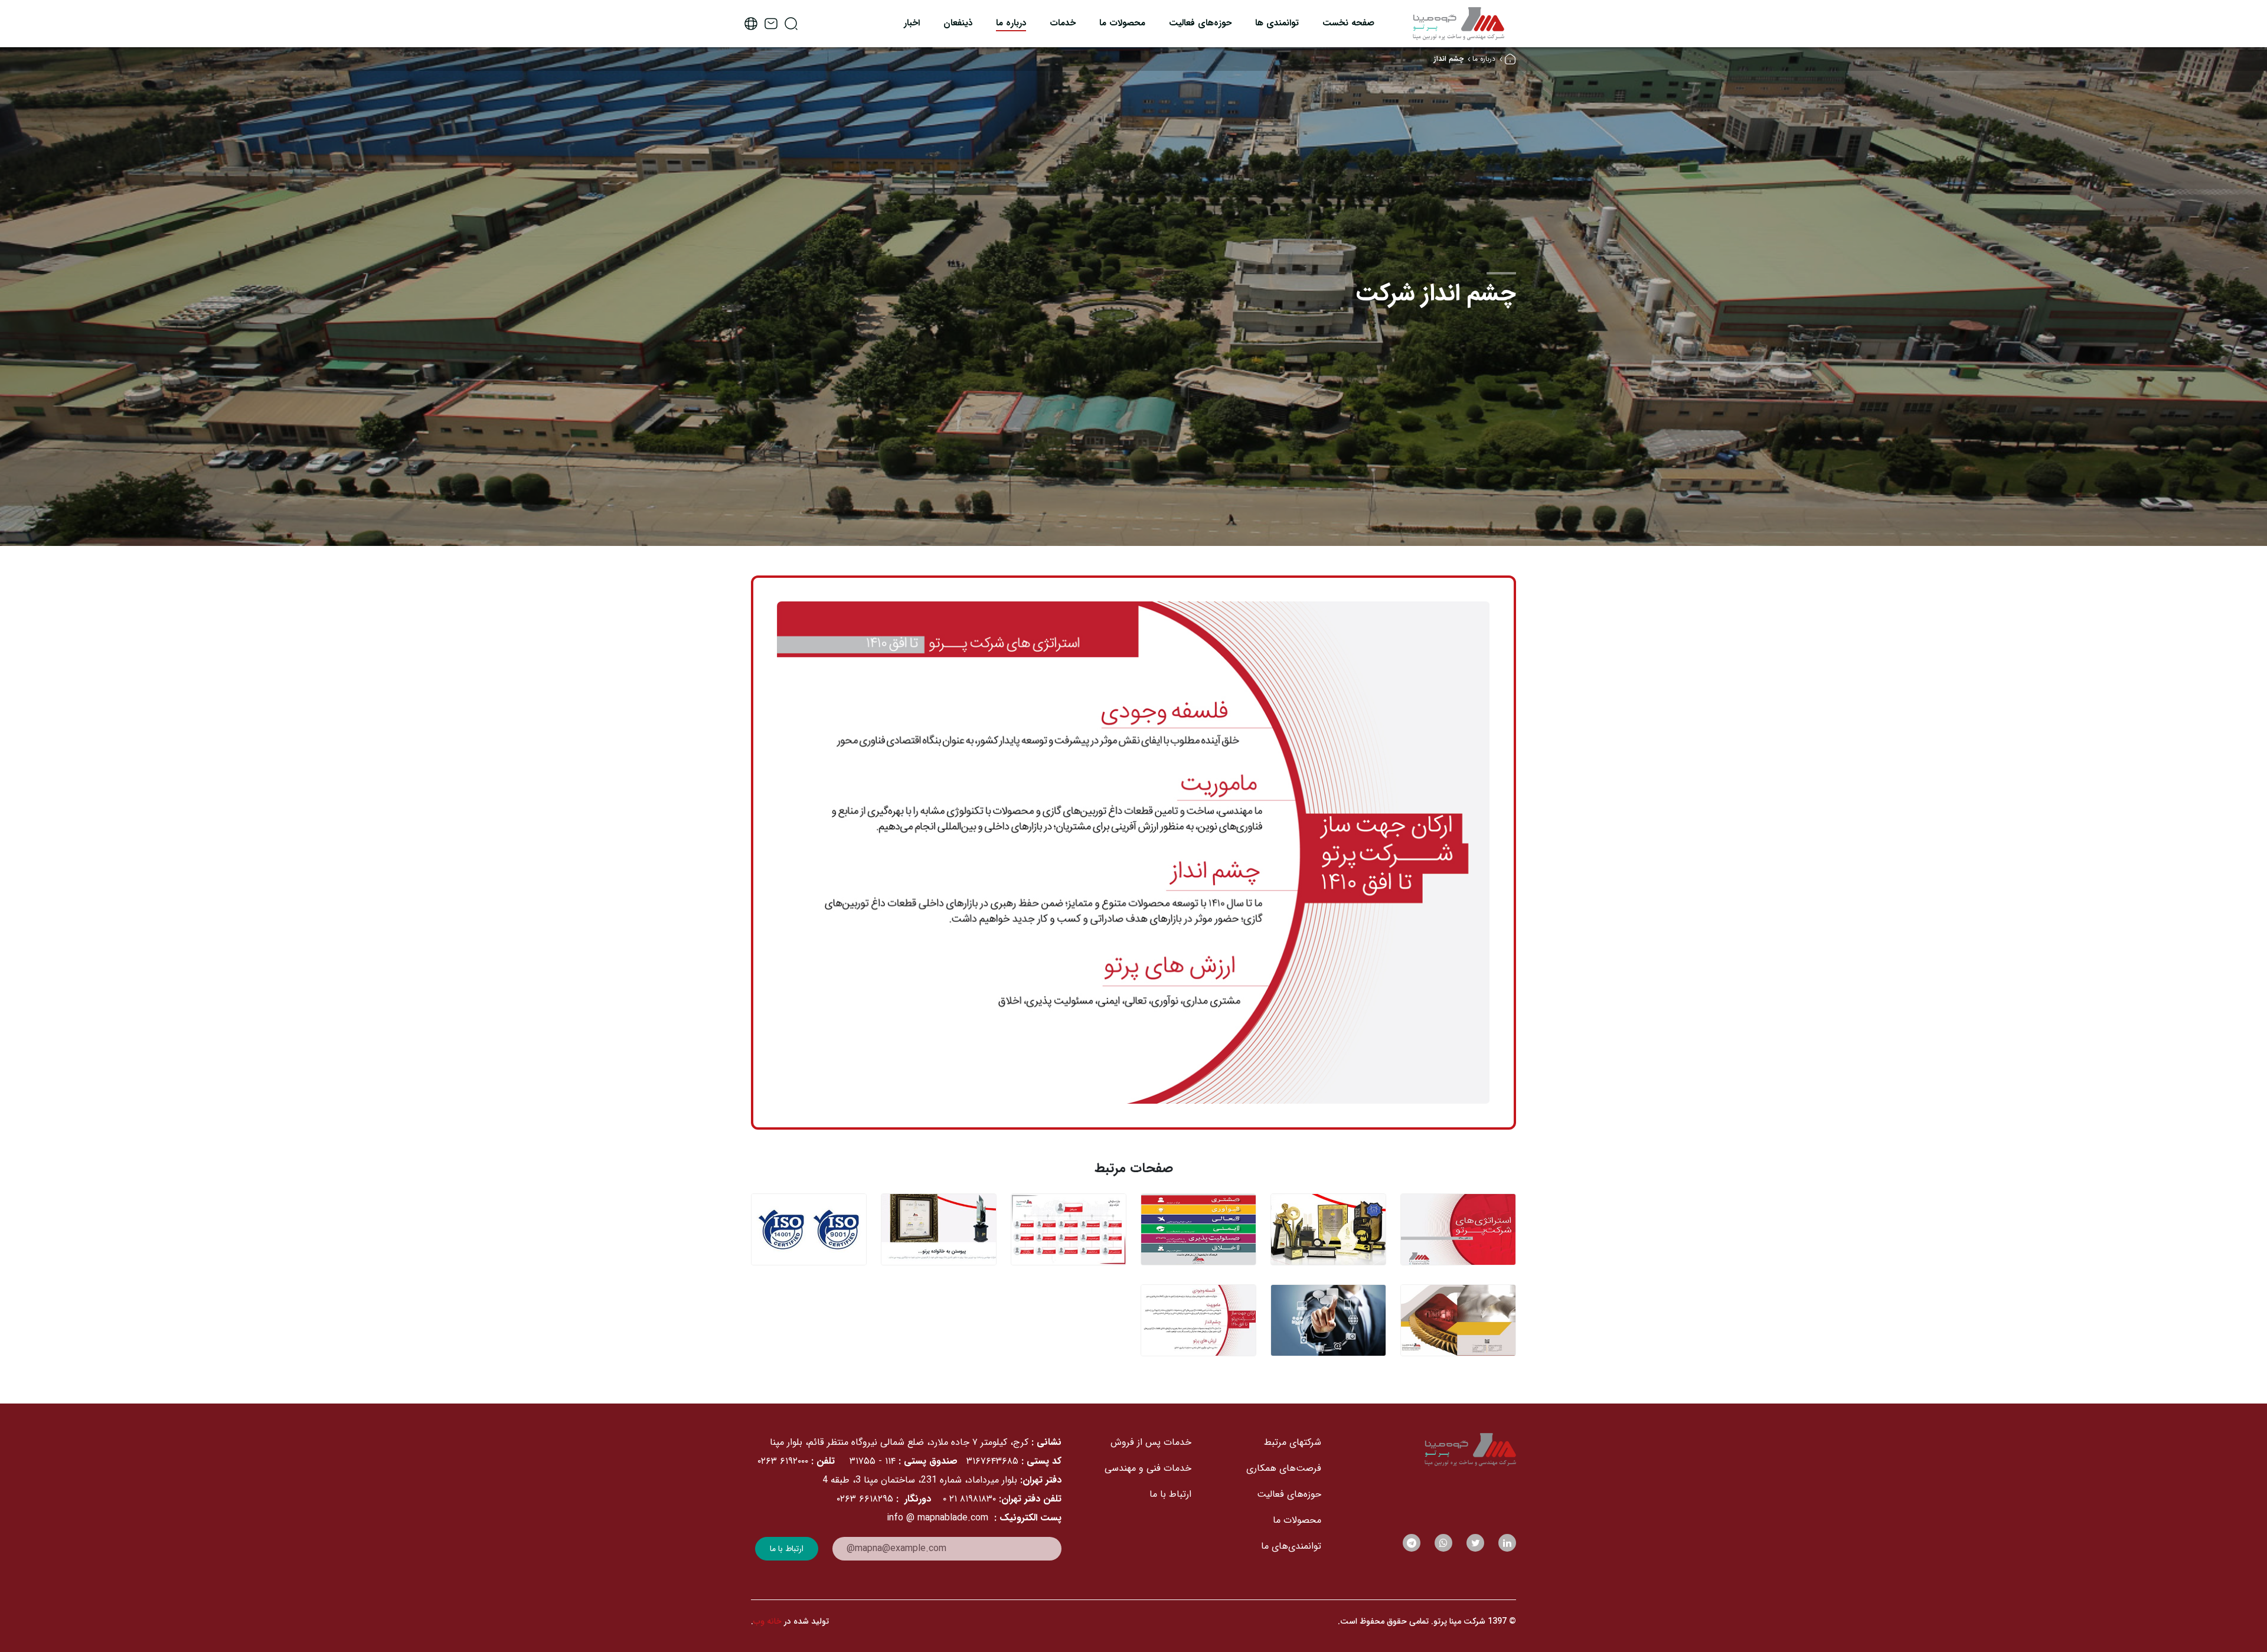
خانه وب (767, 1621)
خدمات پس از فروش (1151, 1442)
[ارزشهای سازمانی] (1198, 1229)
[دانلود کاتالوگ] (1458, 1320)
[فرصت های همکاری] (939, 1229)
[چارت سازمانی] (1069, 1229)
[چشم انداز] (1198, 1320)
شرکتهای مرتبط (1293, 1442)
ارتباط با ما (1170, 1494)
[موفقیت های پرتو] (1328, 1229)
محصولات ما (1297, 1520)
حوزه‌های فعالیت (1289, 1494)
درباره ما (1484, 59)
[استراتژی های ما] (1458, 1229)
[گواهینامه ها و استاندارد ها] (809, 1229)
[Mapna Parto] (1426, 1450)
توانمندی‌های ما (1291, 1546)
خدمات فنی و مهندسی (1148, 1468)
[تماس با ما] (1328, 1320)
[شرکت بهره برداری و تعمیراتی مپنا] (1458, 23)
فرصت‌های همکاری (1284, 1468)
